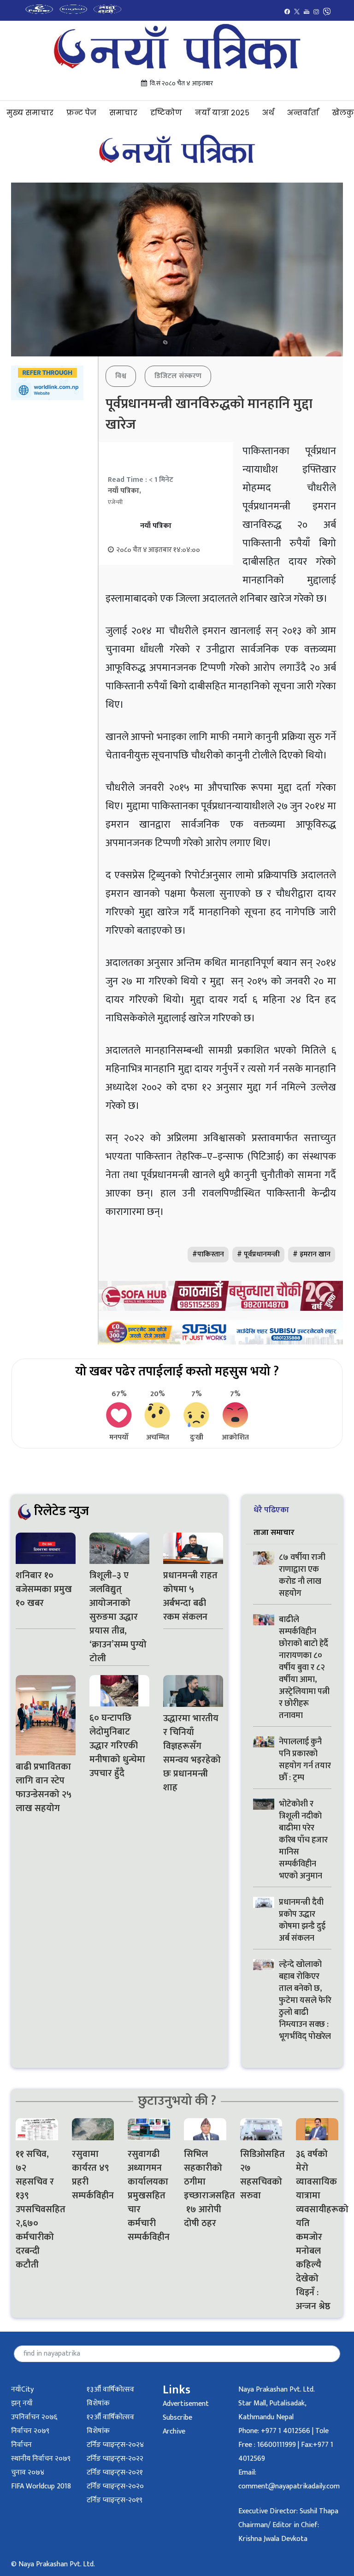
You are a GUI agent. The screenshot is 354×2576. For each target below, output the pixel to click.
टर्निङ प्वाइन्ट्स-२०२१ (115, 2472)
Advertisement (186, 2404)
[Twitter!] (297, 11)
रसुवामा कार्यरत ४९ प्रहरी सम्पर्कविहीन (93, 2175)
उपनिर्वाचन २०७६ (34, 2417)
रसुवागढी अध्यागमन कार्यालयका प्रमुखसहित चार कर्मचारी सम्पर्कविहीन (149, 2196)
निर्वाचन (21, 2445)
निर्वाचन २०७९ (30, 2431)
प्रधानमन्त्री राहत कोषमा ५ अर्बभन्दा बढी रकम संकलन (190, 1596)
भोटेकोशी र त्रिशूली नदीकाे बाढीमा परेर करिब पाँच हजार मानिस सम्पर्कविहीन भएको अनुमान (303, 1840)
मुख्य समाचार (30, 113)
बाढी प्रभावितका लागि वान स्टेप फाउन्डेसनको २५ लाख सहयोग (44, 1788)
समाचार (123, 113)
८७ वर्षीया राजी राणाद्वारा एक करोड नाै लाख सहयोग (302, 1575)
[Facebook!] (287, 11)
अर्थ (268, 113)
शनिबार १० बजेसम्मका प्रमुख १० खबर (44, 1589)
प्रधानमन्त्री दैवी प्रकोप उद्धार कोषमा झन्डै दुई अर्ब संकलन (302, 1920)
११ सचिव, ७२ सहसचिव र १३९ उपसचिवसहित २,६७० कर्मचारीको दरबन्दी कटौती (37, 2209)
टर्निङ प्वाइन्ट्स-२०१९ (115, 2500)
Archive (174, 2431)
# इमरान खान (312, 1254)
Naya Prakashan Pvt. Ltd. (277, 2389)
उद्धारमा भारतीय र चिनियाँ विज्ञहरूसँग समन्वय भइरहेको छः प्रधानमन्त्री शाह (192, 1753)
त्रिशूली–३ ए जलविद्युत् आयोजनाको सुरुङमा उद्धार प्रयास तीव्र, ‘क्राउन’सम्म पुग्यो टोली (118, 1617)
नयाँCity (22, 2389)
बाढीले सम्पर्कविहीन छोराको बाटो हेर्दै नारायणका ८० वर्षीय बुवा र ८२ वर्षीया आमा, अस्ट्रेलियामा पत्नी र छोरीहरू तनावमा (304, 1668)
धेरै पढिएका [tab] (271, 1510)
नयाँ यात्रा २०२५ (222, 113)
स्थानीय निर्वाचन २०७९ (41, 2459)
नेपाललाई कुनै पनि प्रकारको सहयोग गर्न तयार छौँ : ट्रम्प (305, 1760)
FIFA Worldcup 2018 (41, 2486)
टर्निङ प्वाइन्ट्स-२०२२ (115, 2459)
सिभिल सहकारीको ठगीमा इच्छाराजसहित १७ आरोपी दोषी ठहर (205, 2189)
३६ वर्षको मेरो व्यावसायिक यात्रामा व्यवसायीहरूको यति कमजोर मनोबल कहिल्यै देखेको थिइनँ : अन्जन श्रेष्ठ (317, 2230)
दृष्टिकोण (166, 113)
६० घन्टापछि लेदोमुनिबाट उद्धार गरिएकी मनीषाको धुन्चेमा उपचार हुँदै (117, 1746)
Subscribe (177, 2418)
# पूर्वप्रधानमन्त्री (258, 1254)
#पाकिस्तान (208, 1254)
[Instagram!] (316, 11)
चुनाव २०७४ (28, 2472)
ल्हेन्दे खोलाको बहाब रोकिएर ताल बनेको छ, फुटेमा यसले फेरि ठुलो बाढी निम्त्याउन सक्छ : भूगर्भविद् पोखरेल (305, 2001)
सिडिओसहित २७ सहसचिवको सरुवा (261, 2175)
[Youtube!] (307, 11)
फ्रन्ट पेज (81, 113)
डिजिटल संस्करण (178, 376)
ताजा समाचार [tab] (274, 1532)
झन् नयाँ (22, 2403)
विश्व (121, 376)
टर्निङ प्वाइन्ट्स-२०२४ (115, 2445)
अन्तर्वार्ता (303, 113)
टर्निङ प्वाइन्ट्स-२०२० (115, 2486)
